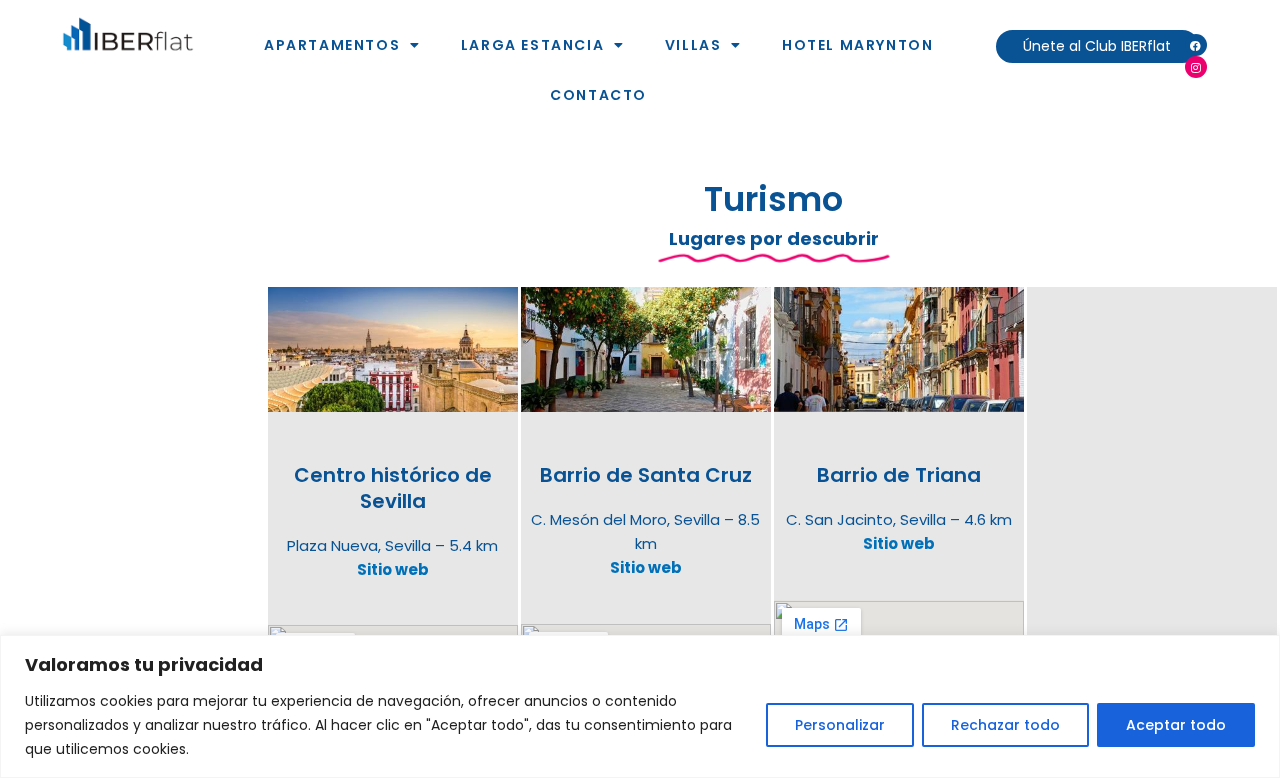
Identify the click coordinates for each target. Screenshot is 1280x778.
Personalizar (840, 725)
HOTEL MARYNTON (857, 45)
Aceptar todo (1176, 725)
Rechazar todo (1005, 725)
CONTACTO (598, 95)
